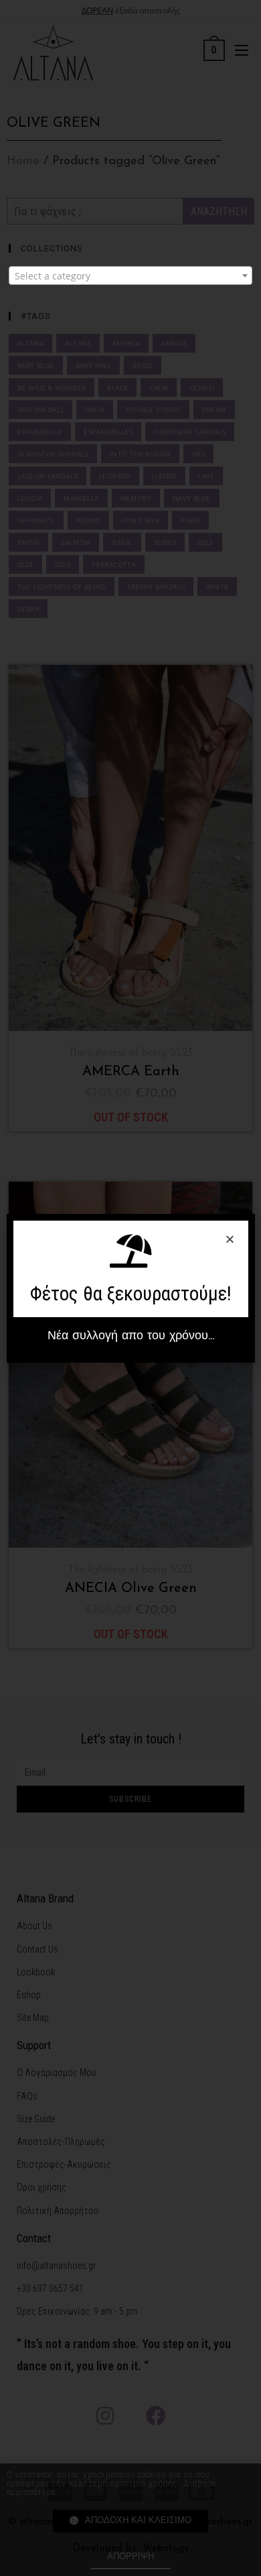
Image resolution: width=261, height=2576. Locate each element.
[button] (131, 1337)
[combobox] (130, 275)
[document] (130, 1288)
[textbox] (130, 276)
